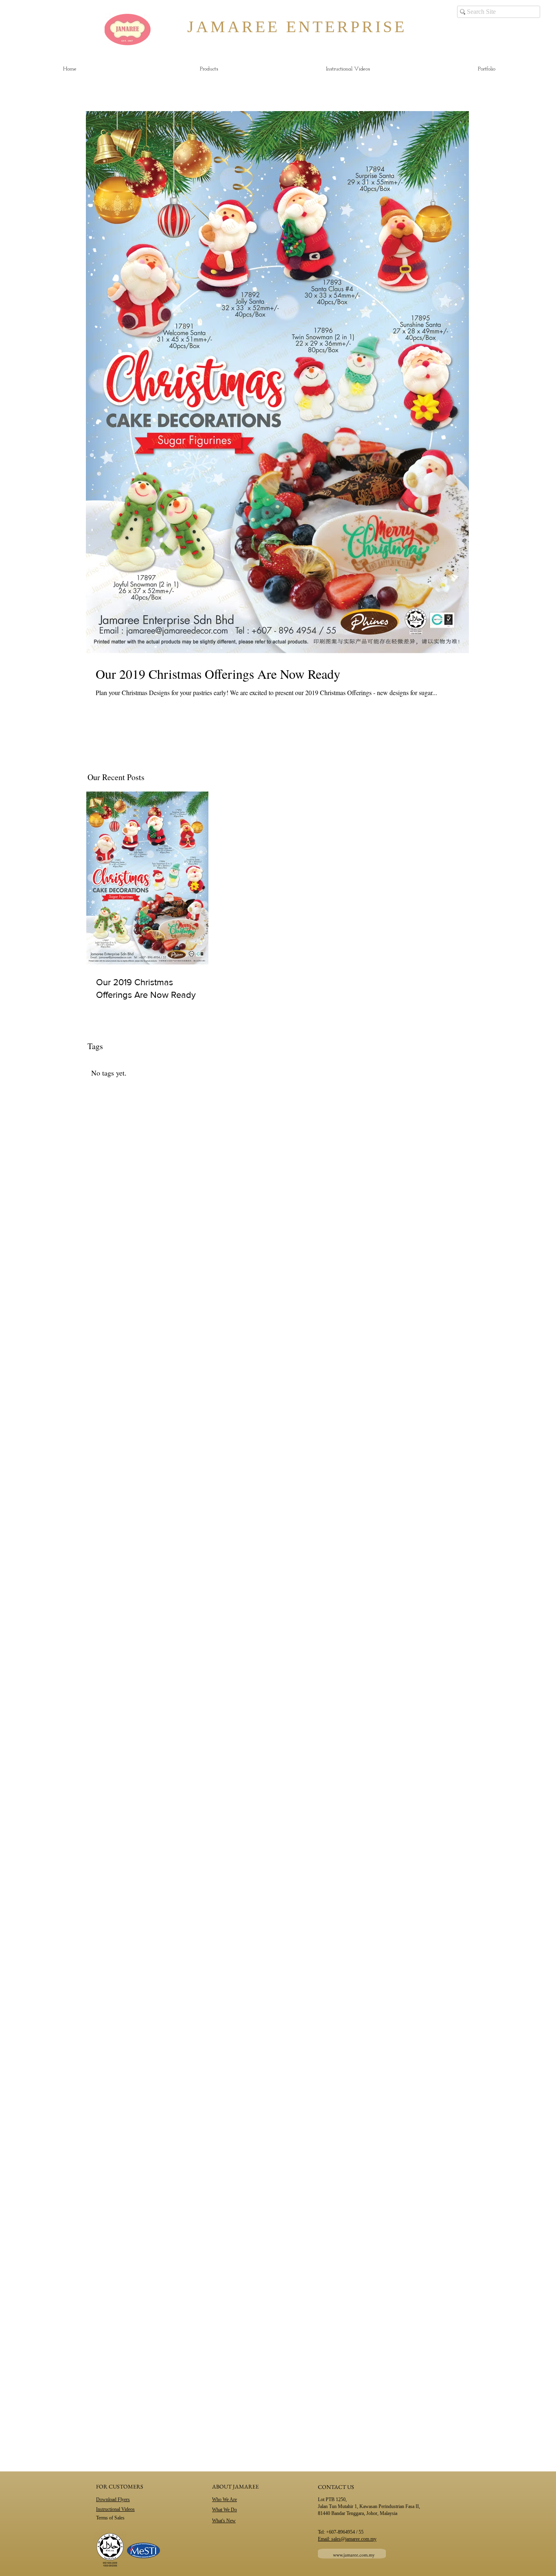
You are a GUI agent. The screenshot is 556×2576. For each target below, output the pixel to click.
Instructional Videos (115, 2509)
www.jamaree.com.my (354, 2555)
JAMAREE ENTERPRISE (277, 27)
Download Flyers (113, 2499)
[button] (209, 69)
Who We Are (224, 2499)
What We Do (224, 2510)
